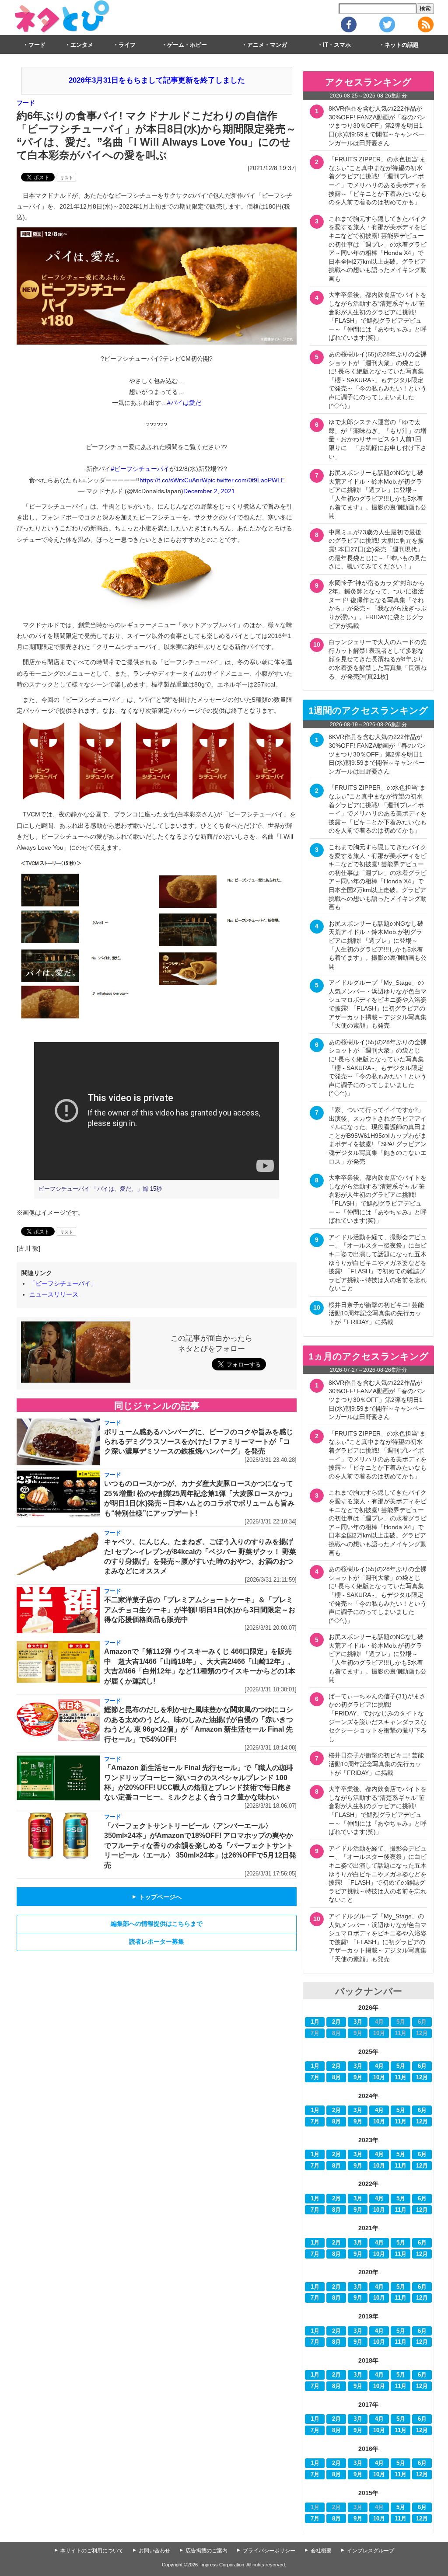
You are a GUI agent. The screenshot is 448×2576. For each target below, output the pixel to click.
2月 (336, 2022)
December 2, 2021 (209, 491)
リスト (66, 178)
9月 (358, 2078)
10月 (379, 2078)
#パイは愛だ (184, 403)
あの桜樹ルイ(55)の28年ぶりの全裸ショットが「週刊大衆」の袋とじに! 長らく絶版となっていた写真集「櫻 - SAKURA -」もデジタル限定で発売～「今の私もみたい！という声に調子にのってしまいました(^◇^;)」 (378, 380)
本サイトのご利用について (92, 2551)
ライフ (127, 45)
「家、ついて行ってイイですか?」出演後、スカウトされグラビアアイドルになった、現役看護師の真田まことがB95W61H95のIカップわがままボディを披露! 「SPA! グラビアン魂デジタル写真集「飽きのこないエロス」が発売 (378, 1136)
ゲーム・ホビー (187, 45)
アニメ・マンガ (267, 45)
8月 (336, 2078)
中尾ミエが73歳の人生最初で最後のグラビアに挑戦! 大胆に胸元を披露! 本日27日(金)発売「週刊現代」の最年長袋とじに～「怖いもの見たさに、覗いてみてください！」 (378, 549)
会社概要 (321, 2551)
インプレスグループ (371, 2551)
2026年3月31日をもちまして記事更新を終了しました (157, 80)
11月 (401, 2078)
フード (37, 45)
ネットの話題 (402, 45)
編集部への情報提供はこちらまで (157, 1924)
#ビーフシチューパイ (140, 469)
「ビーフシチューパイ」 (63, 1283)
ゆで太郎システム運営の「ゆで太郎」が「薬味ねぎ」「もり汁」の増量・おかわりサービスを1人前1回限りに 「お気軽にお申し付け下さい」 (378, 439)
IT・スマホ (337, 45)
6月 (422, 2066)
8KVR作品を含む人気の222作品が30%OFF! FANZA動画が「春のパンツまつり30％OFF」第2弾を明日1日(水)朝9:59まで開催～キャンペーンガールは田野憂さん (377, 125)
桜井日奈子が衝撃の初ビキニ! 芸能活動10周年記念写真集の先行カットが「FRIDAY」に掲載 (376, 1313)
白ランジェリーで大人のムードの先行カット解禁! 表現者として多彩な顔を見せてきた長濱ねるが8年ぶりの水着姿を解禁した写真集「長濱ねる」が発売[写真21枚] (378, 659)
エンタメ (82, 45)
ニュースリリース (54, 1294)
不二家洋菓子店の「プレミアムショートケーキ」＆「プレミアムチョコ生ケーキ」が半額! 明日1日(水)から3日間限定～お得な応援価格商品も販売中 (200, 1610)
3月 (358, 2022)
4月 (379, 2066)
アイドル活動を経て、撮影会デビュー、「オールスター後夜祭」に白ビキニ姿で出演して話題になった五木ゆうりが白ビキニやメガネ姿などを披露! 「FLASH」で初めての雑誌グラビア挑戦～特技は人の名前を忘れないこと (378, 1263)
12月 (422, 2078)
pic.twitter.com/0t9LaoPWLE (246, 480)
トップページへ (157, 1897)
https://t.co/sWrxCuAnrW (173, 480)
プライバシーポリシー (269, 2551)
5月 (401, 2066)
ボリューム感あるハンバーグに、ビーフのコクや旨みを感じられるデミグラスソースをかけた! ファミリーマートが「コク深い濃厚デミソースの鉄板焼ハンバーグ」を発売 (199, 1442)
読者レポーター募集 (157, 1942)
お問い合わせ (154, 2551)
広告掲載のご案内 (206, 2551)
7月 (315, 2078)
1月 (315, 2022)
